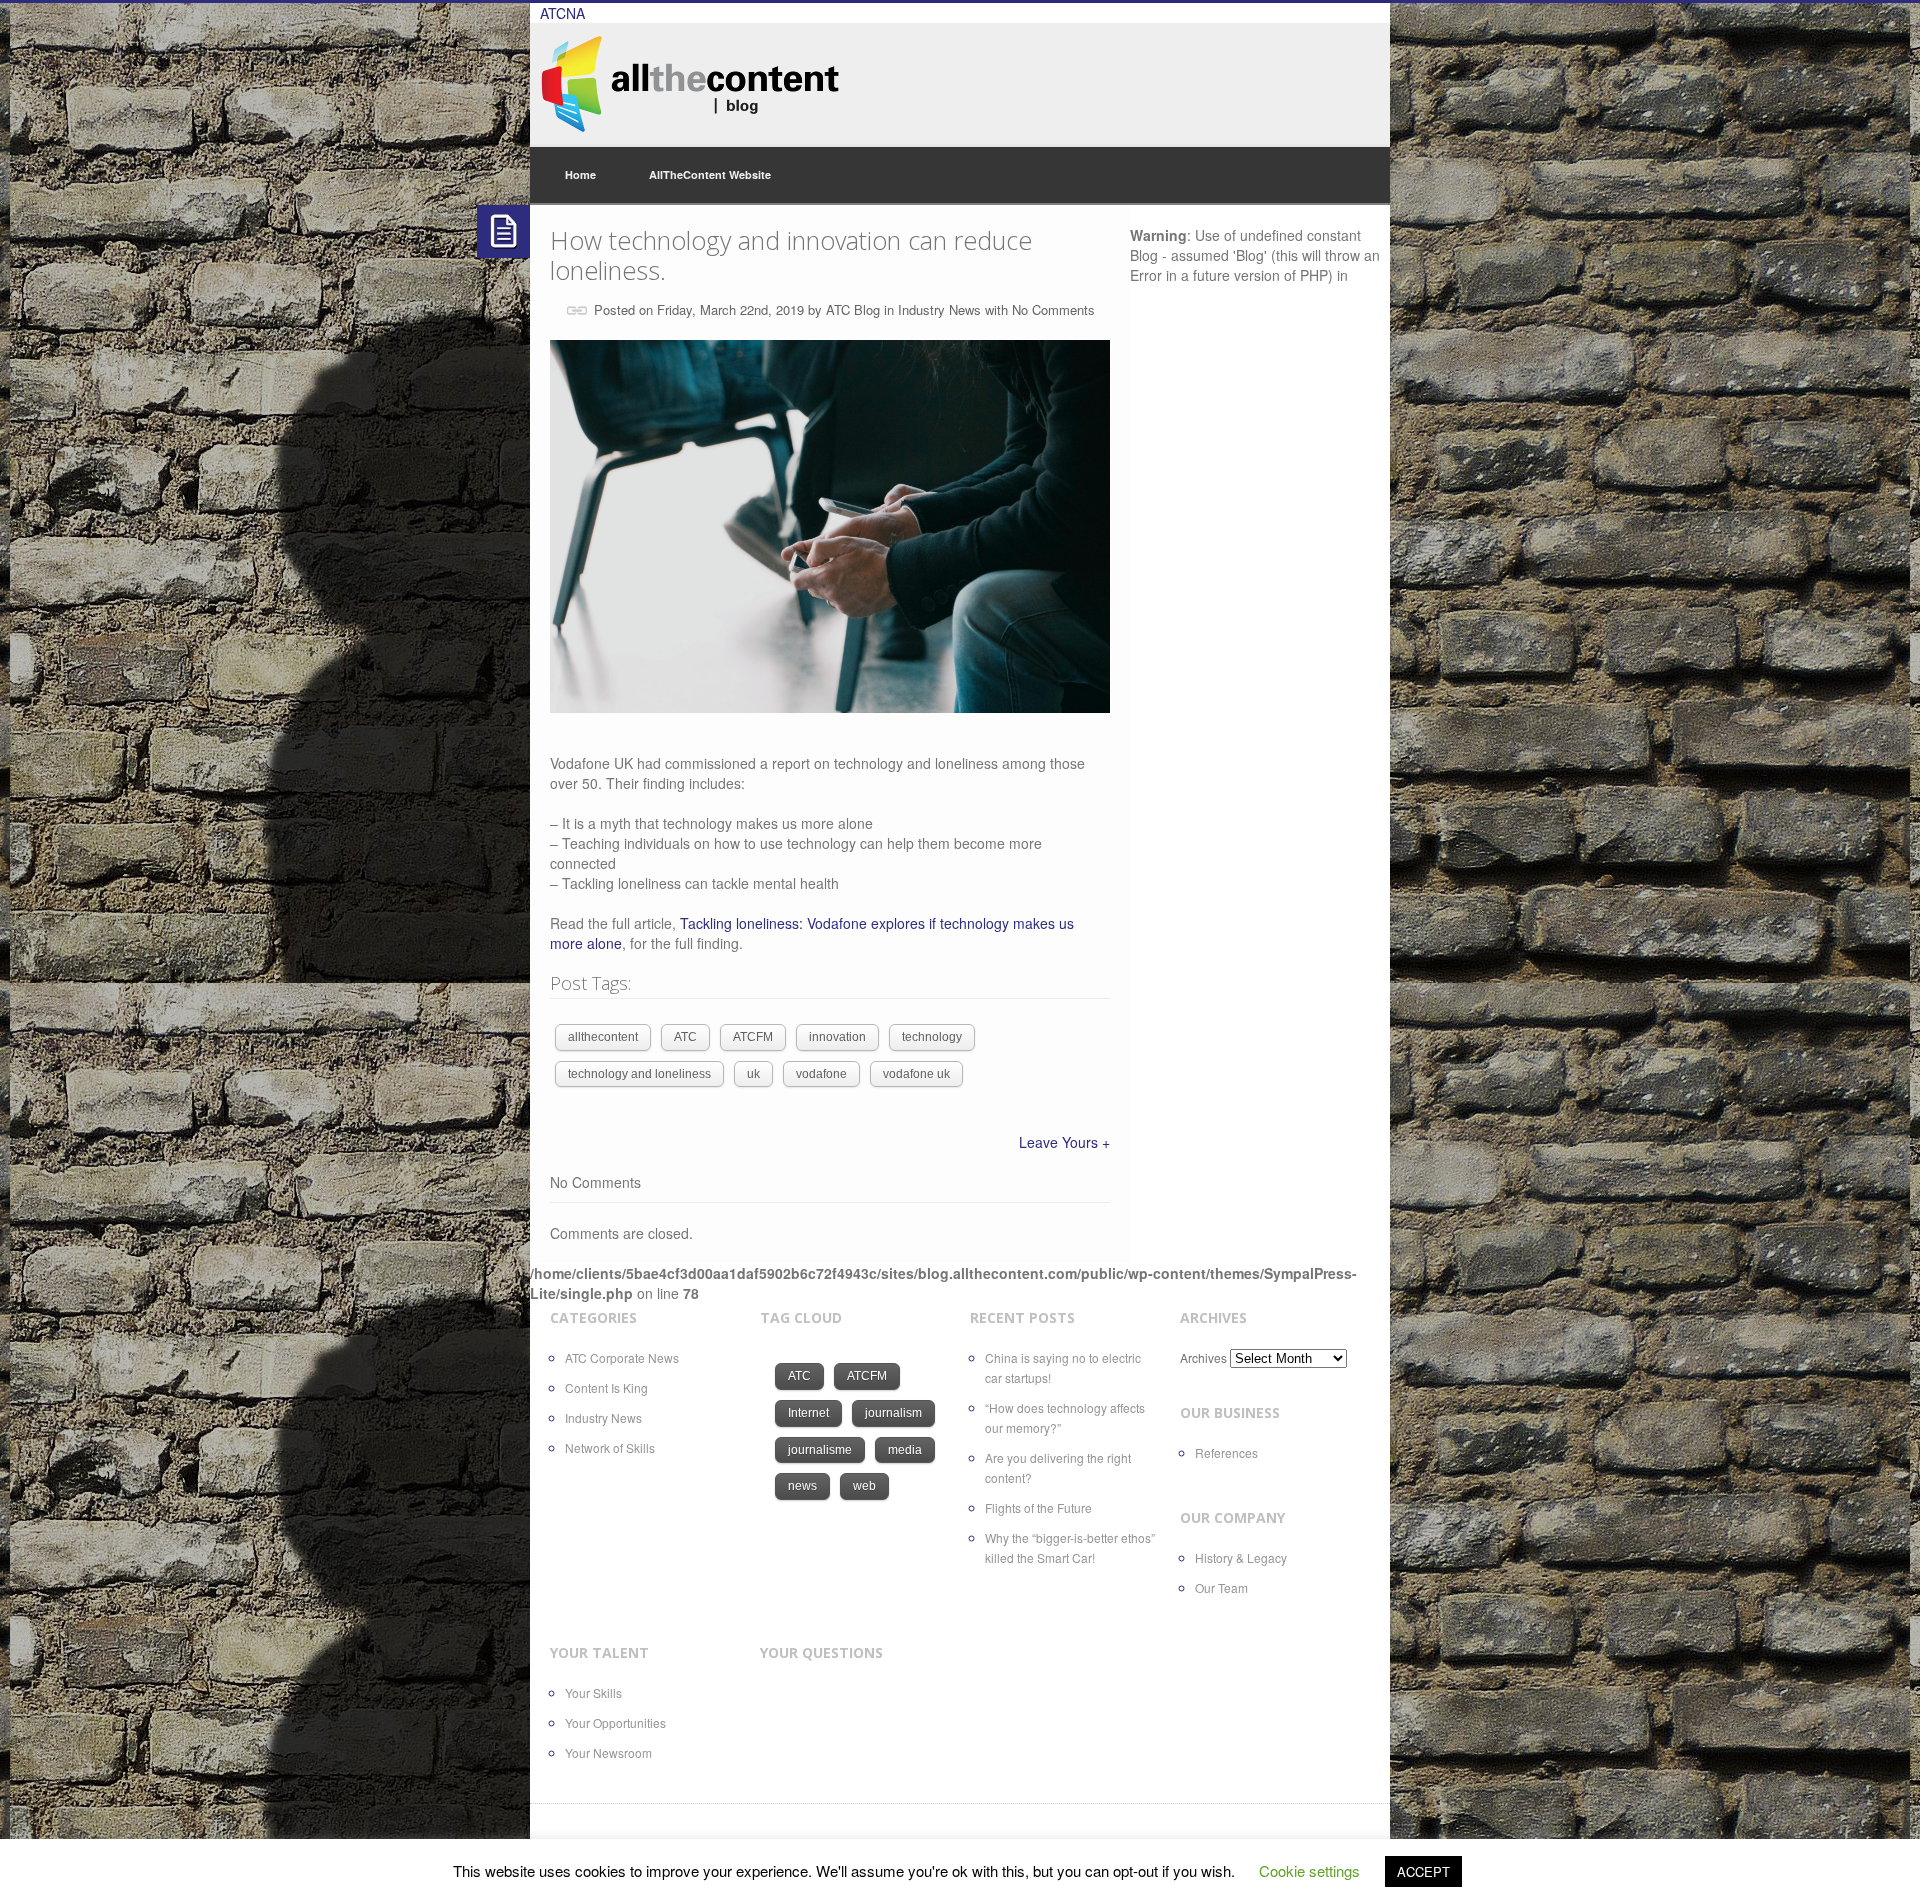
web (864, 1486)
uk (753, 1074)
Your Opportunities (615, 1722)
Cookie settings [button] (1309, 1870)
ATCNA (562, 13)
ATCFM (753, 1037)
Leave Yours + (1064, 1142)
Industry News (939, 309)
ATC (685, 1037)
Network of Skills (610, 1447)
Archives (1203, 1357)
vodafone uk (916, 1074)
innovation (837, 1037)
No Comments (1053, 309)
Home (580, 174)
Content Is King (606, 1387)
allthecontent (603, 1037)
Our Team (1221, 1587)
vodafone (821, 1074)
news (802, 1486)
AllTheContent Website (710, 174)
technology (932, 1037)
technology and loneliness (639, 1074)
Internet (808, 1413)
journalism (893, 1413)
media (905, 1450)
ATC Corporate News (622, 1357)
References (1226, 1452)
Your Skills (593, 1692)
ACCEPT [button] (1423, 1871)
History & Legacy (1241, 1557)
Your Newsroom (608, 1752)
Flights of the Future (1038, 1507)
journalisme (820, 1450)
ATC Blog (853, 309)
